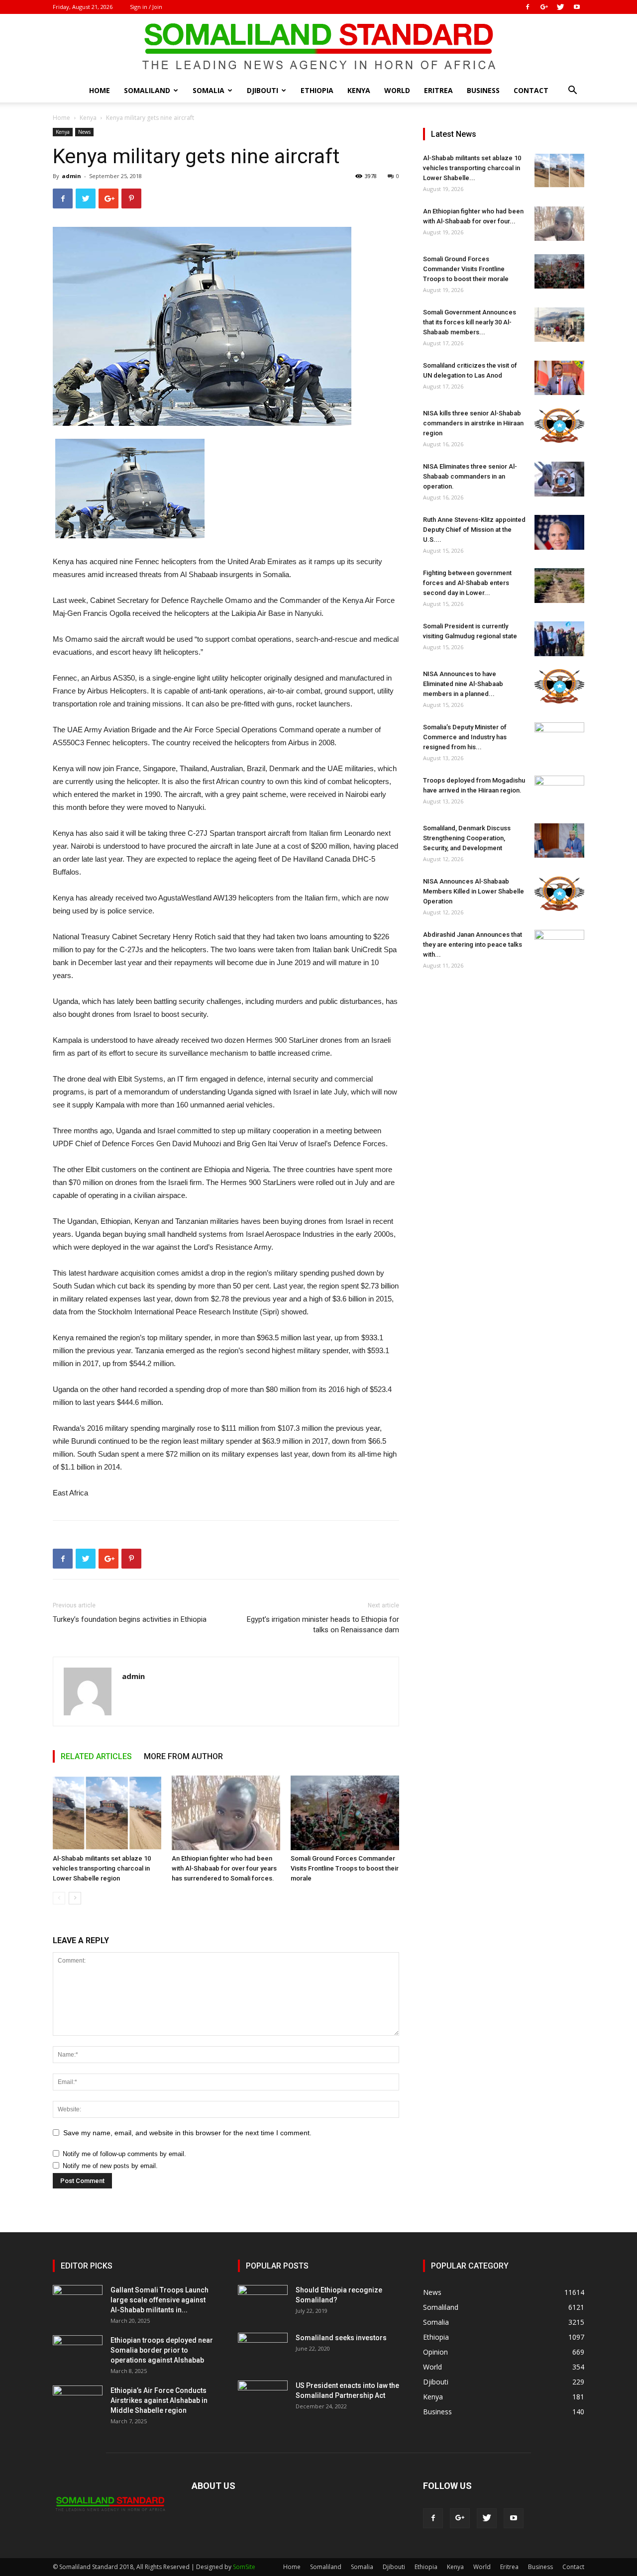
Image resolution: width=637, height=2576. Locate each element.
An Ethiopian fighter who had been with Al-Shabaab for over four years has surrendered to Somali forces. (224, 1868)
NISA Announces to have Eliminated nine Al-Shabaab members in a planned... (463, 684)
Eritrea (438, 90)
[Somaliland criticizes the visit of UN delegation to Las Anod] (559, 378)
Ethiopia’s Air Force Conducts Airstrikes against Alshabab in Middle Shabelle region (159, 2400)
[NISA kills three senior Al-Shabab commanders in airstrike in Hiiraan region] (559, 426)
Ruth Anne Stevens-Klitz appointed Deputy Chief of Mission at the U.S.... (474, 530)
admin (71, 176)
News (84, 132)
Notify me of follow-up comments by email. (124, 2154)
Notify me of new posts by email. (110, 2166)
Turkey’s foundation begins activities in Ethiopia (130, 1619)
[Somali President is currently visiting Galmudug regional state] (559, 639)
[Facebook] (528, 7)
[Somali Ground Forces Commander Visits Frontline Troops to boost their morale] (345, 1813)
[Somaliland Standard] (318, 47)
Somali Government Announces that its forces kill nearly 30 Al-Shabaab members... (470, 322)
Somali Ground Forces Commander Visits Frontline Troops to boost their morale (345, 1868)
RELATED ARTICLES (96, 1756)
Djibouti (263, 90)
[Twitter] (560, 7)
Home (100, 90)
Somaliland (147, 90)
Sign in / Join (146, 7)
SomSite (244, 2567)
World (397, 90)
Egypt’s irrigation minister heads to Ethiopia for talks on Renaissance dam (323, 1625)
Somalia (209, 90)
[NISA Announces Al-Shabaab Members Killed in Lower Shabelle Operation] (559, 894)
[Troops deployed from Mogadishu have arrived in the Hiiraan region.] (559, 793)
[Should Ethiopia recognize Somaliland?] (263, 2302)
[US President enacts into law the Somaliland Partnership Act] (263, 2398)
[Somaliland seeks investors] (263, 2350)
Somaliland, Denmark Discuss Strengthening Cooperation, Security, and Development (467, 838)
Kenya (359, 90)
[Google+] (544, 7)
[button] (572, 91)
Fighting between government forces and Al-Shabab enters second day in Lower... (467, 583)
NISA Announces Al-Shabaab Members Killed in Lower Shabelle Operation (474, 891)
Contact (531, 90)
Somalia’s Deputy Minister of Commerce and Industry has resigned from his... (465, 737)
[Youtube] (577, 7)
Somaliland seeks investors (341, 2338)
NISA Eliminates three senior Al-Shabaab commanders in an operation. (470, 476)
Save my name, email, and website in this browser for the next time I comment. (187, 2133)
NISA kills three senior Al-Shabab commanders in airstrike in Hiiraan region (473, 423)
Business (483, 90)
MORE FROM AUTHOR (183, 1756)
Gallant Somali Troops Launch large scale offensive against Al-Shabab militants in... (159, 2300)
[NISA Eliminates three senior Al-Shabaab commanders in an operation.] (559, 479)
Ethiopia (317, 90)
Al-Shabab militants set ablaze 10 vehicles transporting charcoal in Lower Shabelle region (102, 1868)
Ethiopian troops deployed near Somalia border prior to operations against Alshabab (162, 2350)
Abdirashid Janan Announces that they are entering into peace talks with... (473, 944)
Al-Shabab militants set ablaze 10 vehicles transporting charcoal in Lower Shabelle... (472, 168)
